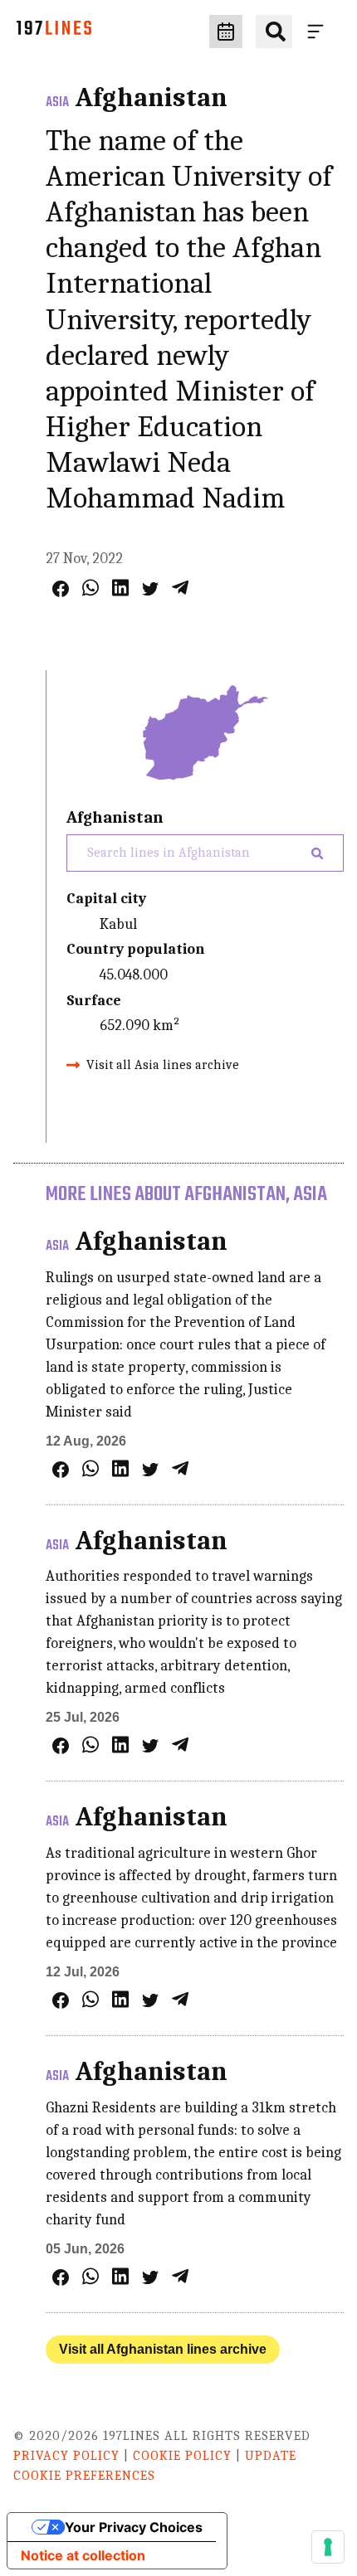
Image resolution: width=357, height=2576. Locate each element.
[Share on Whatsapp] (90, 588)
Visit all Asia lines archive (163, 1065)
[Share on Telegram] (180, 588)
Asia (57, 103)
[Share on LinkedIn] (120, 588)
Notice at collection (83, 2555)
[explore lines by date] (226, 32)
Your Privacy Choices (134, 2527)
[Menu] (319, 32)
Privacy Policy (66, 2456)
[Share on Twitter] (150, 589)
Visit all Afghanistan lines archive (163, 2349)
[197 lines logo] (54, 32)
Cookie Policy (182, 2456)
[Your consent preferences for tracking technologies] (328, 2547)
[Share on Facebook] (61, 589)
